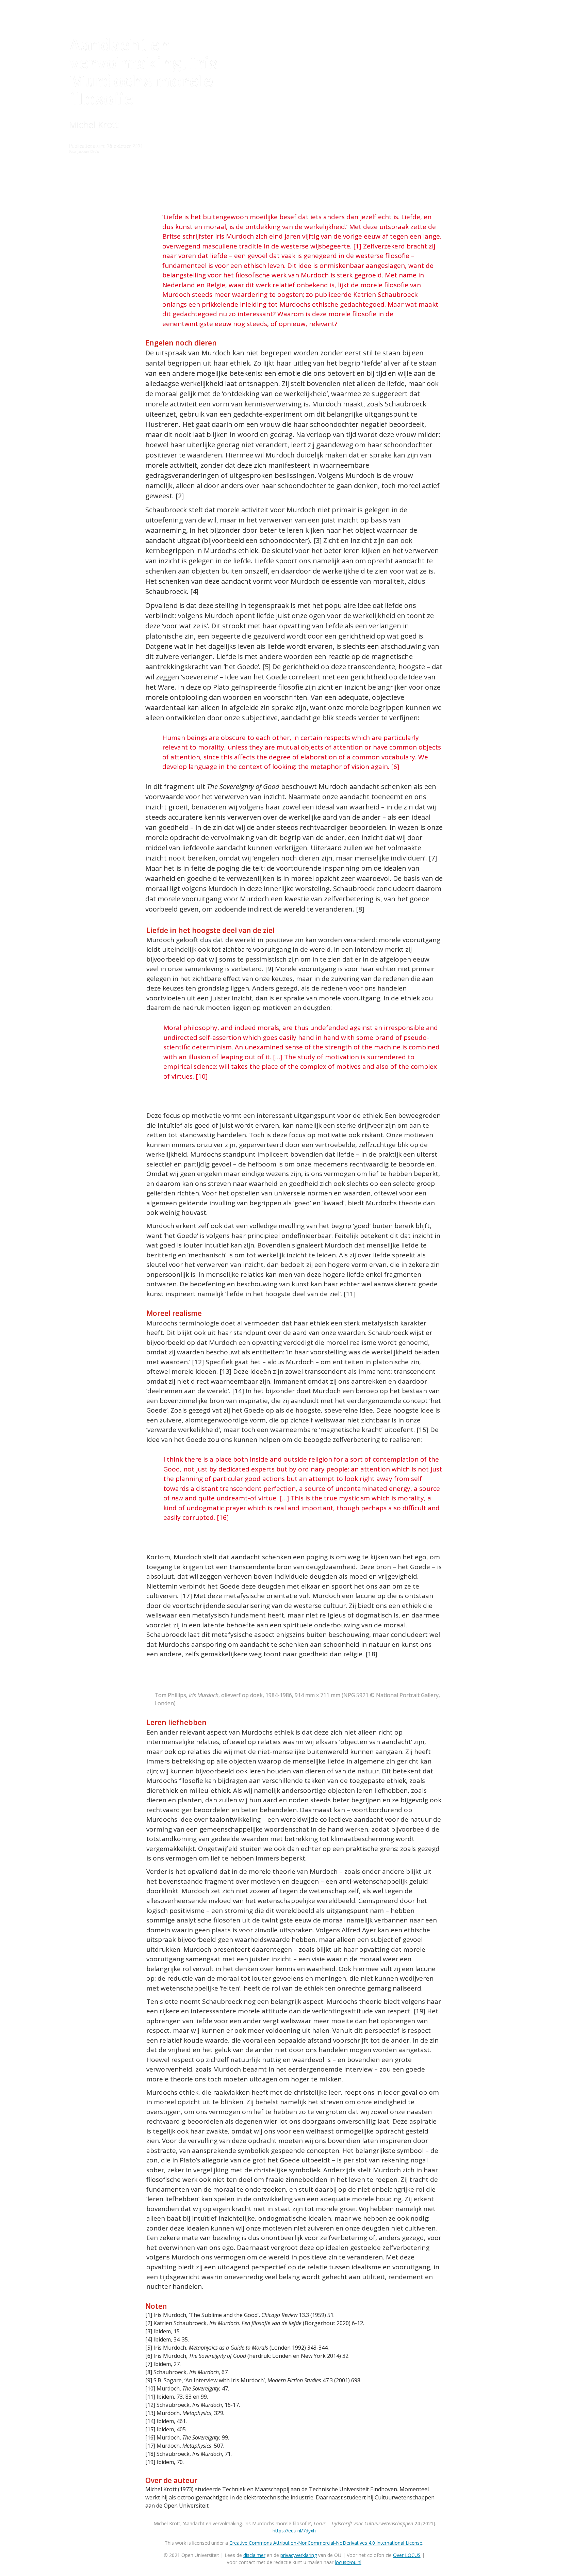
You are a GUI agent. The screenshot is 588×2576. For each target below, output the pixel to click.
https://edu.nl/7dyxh (294, 2531)
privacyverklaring (299, 2555)
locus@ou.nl (348, 2562)
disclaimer (254, 2555)
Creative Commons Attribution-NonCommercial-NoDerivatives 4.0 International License (326, 2543)
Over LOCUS (407, 2555)
